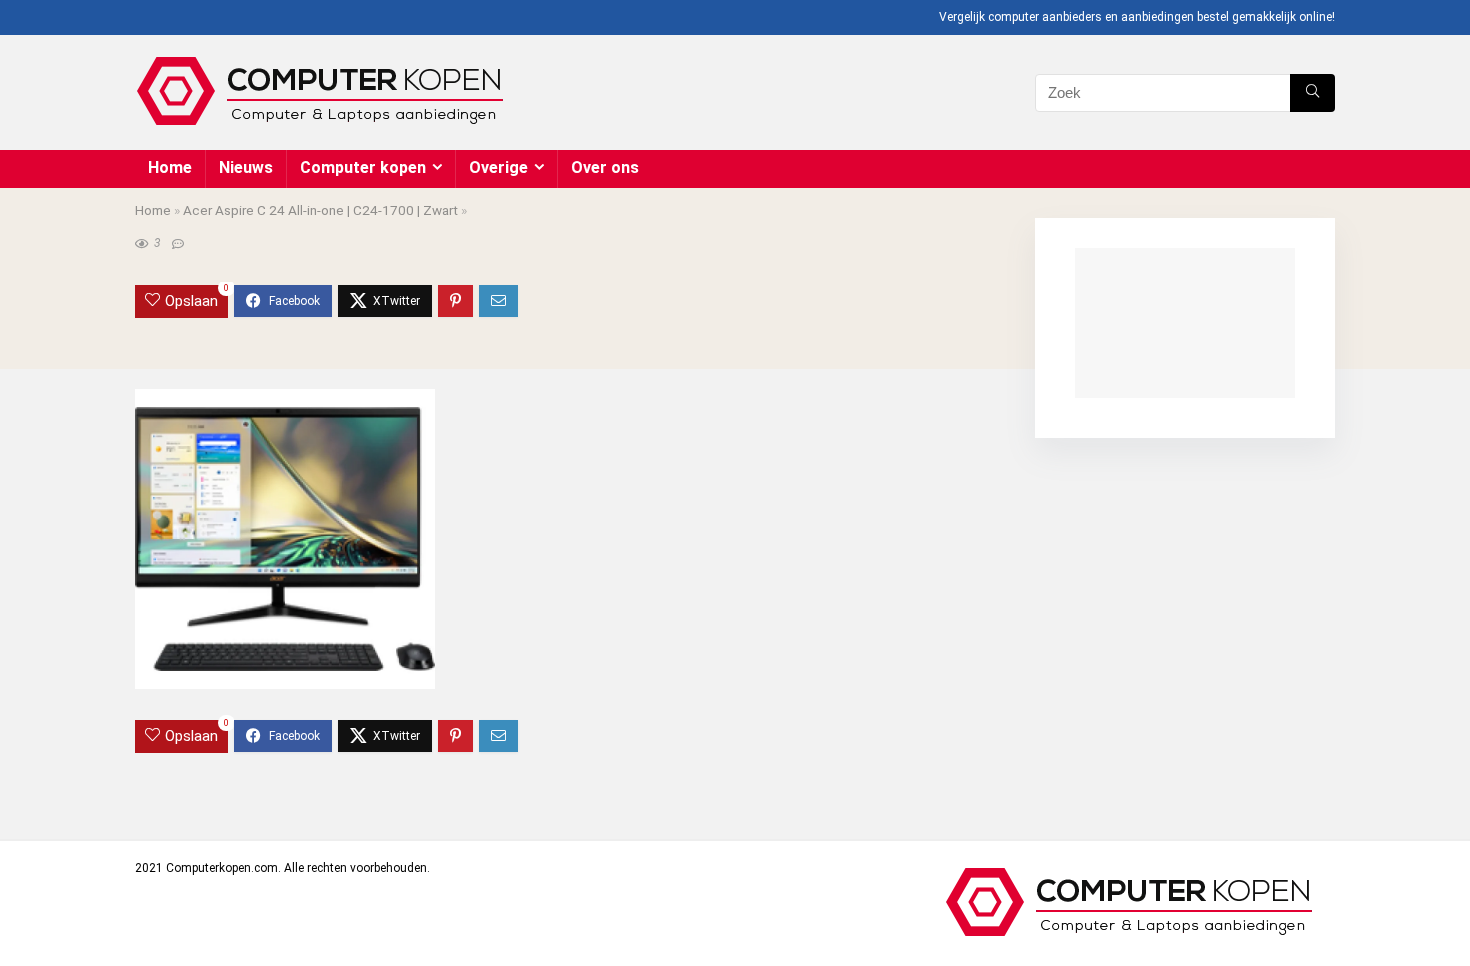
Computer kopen (363, 167)
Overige (498, 167)
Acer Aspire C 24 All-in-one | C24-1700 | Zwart (320, 210)
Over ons (605, 167)
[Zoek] (1312, 93)
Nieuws (246, 167)
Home (170, 167)
